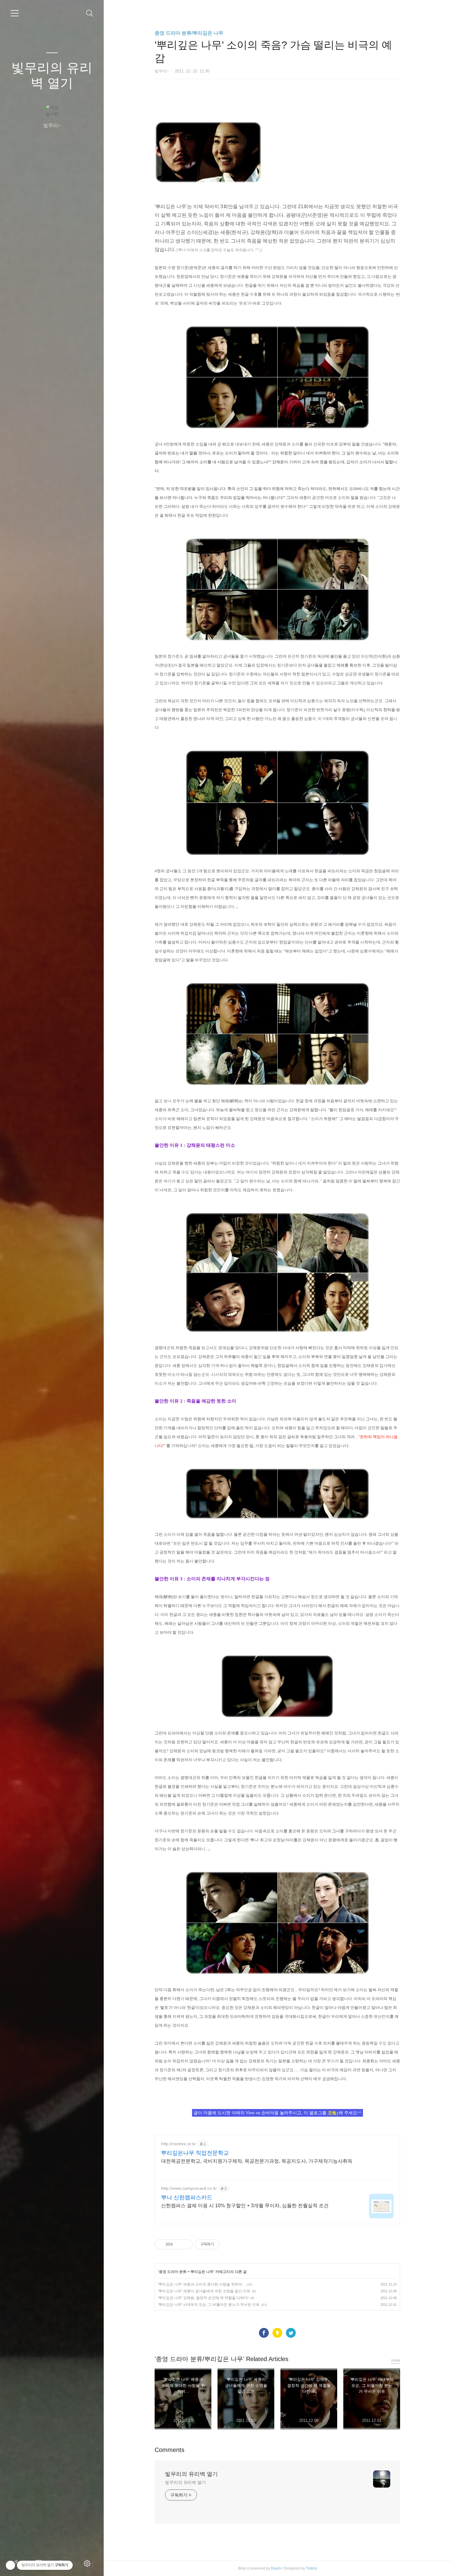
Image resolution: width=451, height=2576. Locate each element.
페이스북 (264, 2333)
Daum (276, 2568)
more (396, 2360)
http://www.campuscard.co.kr (189, 2188)
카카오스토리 (277, 2333)
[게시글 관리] (186, 2244)
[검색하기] (90, 13)
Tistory (311, 2568)
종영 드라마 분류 (173, 2272)
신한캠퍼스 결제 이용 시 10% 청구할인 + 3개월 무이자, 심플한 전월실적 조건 (245, 2206)
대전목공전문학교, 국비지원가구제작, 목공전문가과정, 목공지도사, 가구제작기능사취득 (257, 2161)
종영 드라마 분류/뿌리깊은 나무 (189, 33)
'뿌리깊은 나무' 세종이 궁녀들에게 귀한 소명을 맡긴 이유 (204, 2291)
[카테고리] (15, 13)
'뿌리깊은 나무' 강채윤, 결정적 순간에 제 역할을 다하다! (203, 2298)
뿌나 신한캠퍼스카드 (187, 2197)
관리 (88, 2563)
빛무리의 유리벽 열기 (52, 75)
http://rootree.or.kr (179, 2144)
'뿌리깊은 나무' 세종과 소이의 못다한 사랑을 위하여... (201, 2284)
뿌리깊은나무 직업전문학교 (195, 2153)
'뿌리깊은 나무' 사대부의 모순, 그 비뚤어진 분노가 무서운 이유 (209, 2305)
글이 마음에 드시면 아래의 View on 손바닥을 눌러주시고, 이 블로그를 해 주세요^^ (278, 2113)
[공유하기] (178, 2244)
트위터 (291, 2333)
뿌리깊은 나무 (202, 2272)
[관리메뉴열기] (10, 2565)
